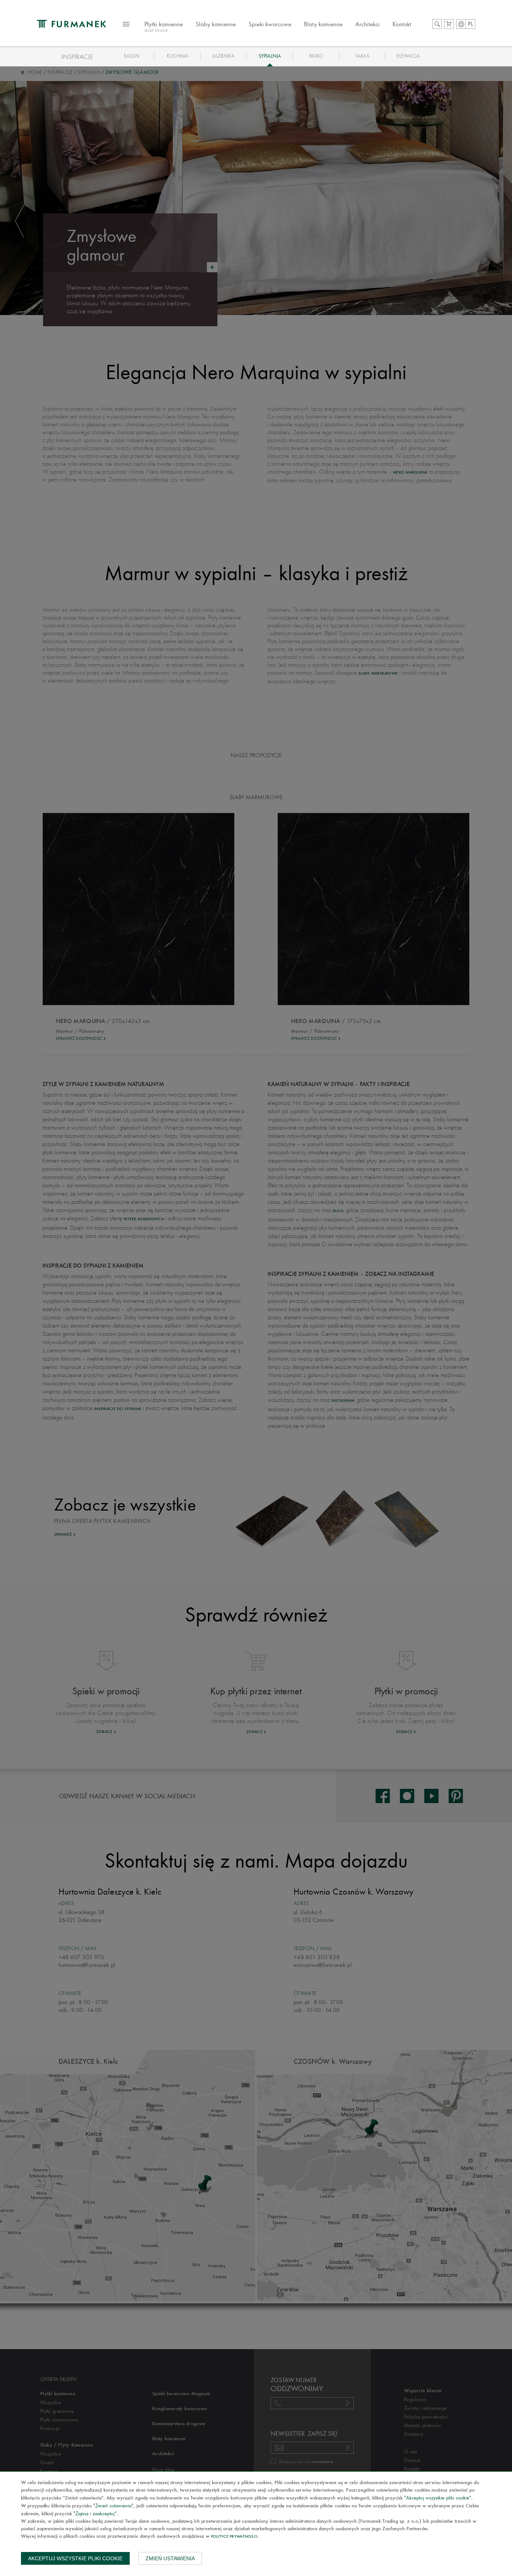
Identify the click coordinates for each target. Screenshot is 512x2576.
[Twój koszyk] (449, 24)
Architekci (368, 24)
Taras (362, 56)
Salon (132, 56)
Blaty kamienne (323, 24)
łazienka (224, 56)
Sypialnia (270, 56)
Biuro (316, 56)
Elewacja (408, 56)
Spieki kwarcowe (270, 24)
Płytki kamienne (164, 27)
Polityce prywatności (234, 2537)
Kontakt (402, 24)
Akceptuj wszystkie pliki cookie (75, 2558)
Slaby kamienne (216, 24)
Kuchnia (178, 56)
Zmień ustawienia (170, 2558)
